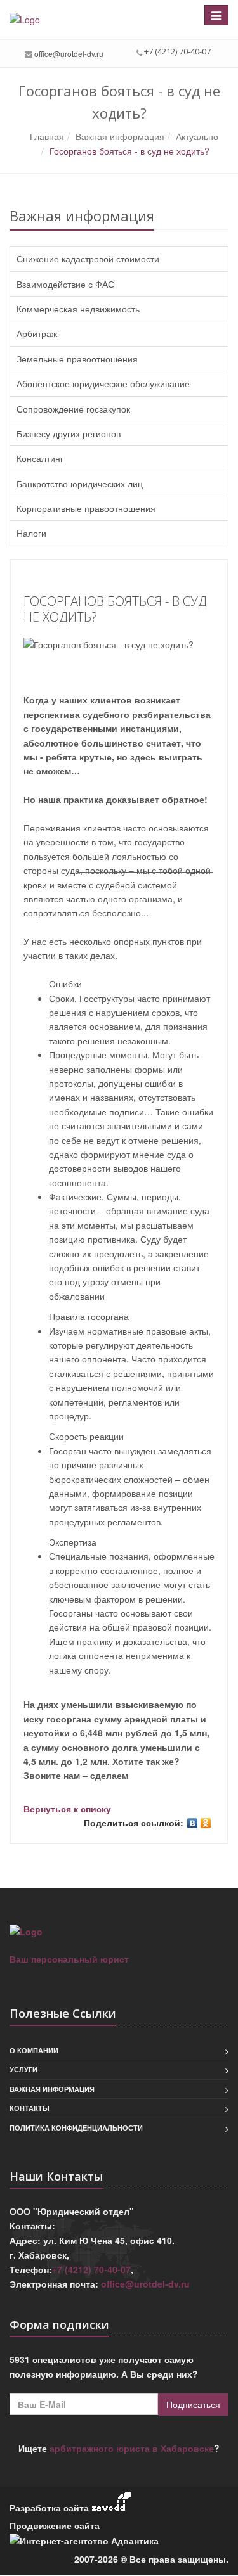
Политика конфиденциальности (76, 2128)
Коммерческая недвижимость (78, 309)
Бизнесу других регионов (69, 433)
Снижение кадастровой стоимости (88, 259)
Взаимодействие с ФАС (65, 284)
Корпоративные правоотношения (86, 508)
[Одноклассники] (206, 1823)
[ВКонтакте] (193, 1823)
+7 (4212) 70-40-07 (91, 2269)
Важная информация (52, 2089)
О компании (34, 2050)
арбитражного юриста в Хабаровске (132, 2448)
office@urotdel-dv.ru (69, 54)
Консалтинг (40, 458)
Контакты (30, 2108)
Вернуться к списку (67, 1809)
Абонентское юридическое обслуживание (103, 383)
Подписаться (193, 2404)
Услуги (23, 2069)
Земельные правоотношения (77, 359)
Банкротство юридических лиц (80, 484)
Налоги (31, 533)
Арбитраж (37, 333)
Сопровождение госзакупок (73, 409)
